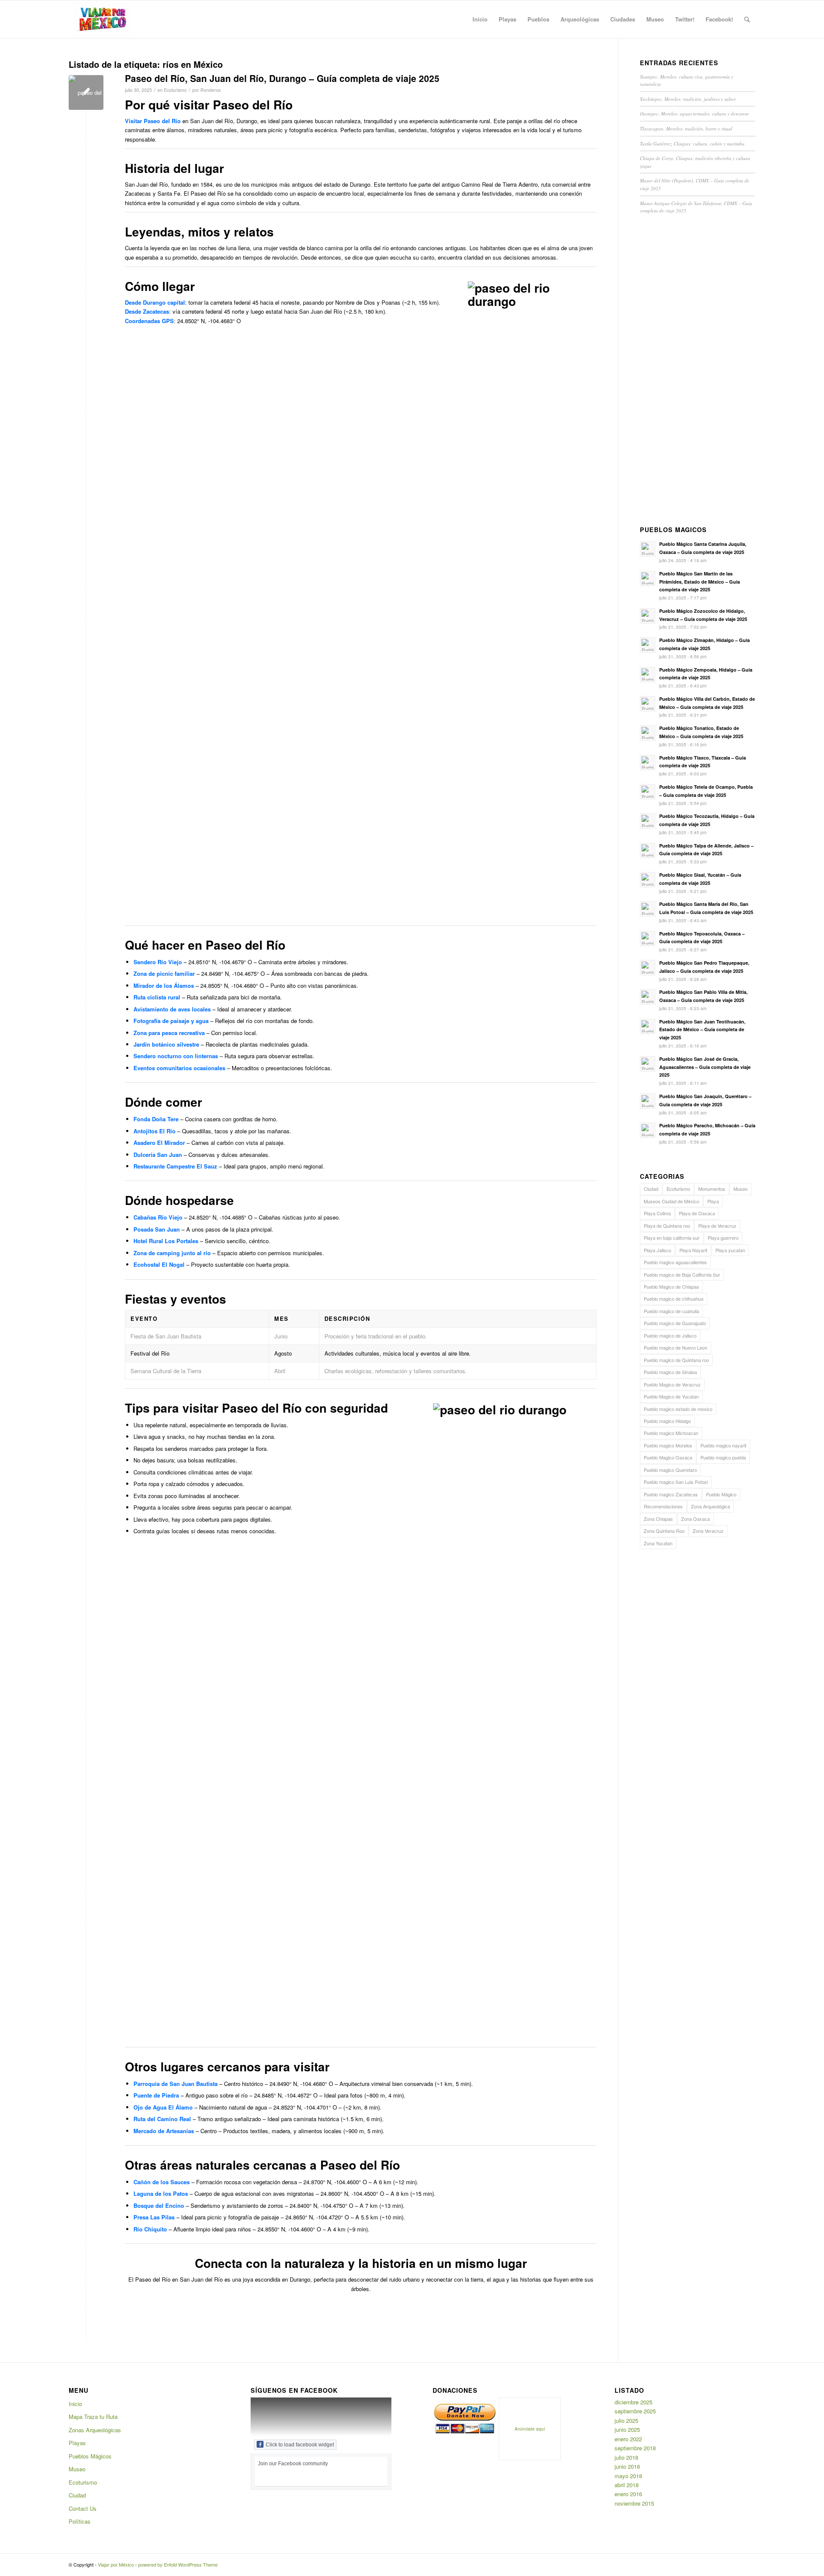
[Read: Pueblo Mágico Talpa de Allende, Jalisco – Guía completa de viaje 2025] (648, 851)
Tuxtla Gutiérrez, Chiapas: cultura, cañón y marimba (692, 144)
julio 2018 (626, 2457)
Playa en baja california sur (672, 1238)
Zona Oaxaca (695, 1519)
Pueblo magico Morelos (668, 1445)
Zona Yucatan (658, 1543)
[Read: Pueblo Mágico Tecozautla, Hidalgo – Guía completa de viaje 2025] (648, 821)
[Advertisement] (698, 372)
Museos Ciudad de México (671, 1201)
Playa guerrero (723, 1238)
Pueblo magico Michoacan (671, 1433)
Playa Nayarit (693, 1250)
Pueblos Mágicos (90, 2456)
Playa (713, 1201)
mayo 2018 (628, 2476)
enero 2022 (628, 2439)
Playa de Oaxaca (697, 1213)
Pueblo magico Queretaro (670, 1470)
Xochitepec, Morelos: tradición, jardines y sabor (688, 99)
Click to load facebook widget (300, 2445)
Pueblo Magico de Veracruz (672, 1384)
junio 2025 (627, 2429)
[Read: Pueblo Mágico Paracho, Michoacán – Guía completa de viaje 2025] (648, 1130)
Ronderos (211, 90)
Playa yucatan (730, 1250)
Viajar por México (116, 2564)
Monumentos (712, 1189)
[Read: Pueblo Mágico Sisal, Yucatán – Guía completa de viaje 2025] (648, 880)
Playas (77, 2443)
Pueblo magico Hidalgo (667, 1421)
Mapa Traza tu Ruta (93, 2417)
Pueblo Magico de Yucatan (671, 1396)
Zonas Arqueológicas (95, 2430)
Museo (741, 1189)
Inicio (75, 2404)
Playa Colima (657, 1213)
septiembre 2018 (635, 2448)
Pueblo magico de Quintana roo (676, 1360)
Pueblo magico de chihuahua (674, 1299)
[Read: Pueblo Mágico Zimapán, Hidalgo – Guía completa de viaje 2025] (648, 645)
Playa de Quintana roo (667, 1226)
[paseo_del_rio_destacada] (86, 92)
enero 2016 (628, 2494)
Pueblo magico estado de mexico (678, 1409)
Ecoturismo (175, 90)
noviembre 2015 (634, 2503)
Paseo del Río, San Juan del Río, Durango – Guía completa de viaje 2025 (282, 78)
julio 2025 (626, 2420)
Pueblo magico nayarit (723, 1445)
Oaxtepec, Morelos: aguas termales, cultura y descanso (694, 114)
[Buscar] (747, 19)
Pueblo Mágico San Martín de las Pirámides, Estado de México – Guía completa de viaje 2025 (700, 582)
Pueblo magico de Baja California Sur (682, 1274)
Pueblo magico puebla (723, 1457)
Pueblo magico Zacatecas (671, 1494)
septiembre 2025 (635, 2411)
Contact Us (83, 2508)
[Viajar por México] (103, 19)
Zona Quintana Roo (664, 1531)
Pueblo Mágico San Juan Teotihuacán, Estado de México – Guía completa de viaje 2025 (702, 1030)
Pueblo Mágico (721, 1494)
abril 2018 (627, 2485)
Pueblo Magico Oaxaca (668, 1457)
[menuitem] (480, 19)
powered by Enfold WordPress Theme (178, 2564)
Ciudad (651, 1189)
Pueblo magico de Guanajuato (675, 1323)
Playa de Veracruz (717, 1226)
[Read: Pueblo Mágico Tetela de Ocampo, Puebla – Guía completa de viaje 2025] (648, 792)
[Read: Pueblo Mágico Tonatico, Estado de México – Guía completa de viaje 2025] (648, 733)
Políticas (80, 2521)
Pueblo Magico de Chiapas (671, 1286)
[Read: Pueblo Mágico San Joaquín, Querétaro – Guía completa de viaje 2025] (648, 1101)
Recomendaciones (663, 1506)
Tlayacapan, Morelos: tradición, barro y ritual (686, 129)
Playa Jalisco (657, 1250)
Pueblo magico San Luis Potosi (676, 1482)
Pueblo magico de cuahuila (671, 1311)
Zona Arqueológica (710, 1506)
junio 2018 (627, 2466)
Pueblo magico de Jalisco (670, 1335)
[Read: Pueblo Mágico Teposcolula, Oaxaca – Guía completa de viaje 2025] (648, 938)
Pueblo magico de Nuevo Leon (676, 1347)
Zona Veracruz (708, 1531)
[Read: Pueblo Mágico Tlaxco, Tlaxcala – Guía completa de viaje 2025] (648, 763)
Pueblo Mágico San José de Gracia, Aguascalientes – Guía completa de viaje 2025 (705, 1067)
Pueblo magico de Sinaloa (670, 1372)
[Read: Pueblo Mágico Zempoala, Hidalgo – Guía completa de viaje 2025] (648, 675)
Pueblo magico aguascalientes (675, 1262)
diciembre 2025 (633, 2402)
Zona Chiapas (658, 1519)
